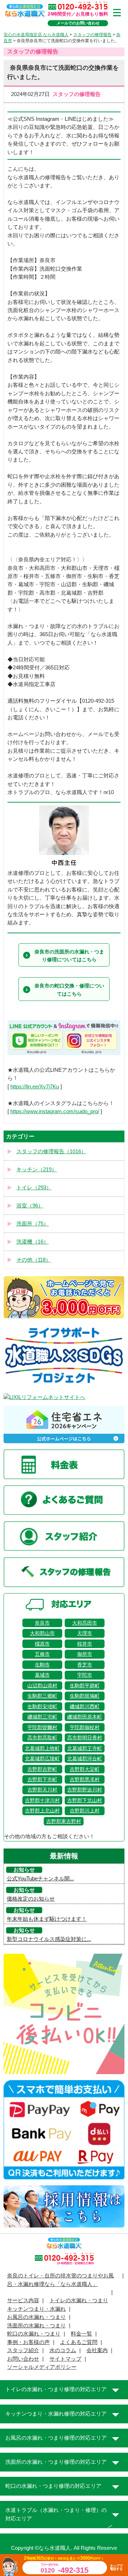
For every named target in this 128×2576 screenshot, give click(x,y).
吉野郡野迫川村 (85, 1790)
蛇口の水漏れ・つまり (34, 2334)
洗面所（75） (33, 1224)
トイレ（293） (34, 1188)
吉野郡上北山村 (42, 1811)
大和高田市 (85, 1623)
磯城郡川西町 (85, 1706)
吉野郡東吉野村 (64, 1821)
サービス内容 (23, 2300)
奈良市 (42, 1623)
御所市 (85, 1654)
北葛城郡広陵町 (42, 1759)
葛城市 (42, 1675)
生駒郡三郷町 (42, 1696)
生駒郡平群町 (85, 1686)
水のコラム (63, 2350)
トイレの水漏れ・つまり (79, 2300)
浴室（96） (30, 1206)
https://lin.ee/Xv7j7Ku (35, 1087)
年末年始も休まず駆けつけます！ (47, 1919)
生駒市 (42, 1665)
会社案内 (97, 2350)
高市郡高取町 (42, 1738)
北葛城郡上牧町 (42, 1748)
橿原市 (42, 1644)
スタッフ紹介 (23, 2350)
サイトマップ (65, 2359)
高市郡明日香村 (85, 1738)
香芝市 (85, 1665)
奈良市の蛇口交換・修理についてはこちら (69, 990)
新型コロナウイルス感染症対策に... (49, 1939)
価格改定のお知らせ (31, 1899)
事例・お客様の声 (28, 2342)
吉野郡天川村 (42, 1790)
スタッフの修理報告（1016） (51, 1151)
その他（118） (34, 1260)
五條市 (42, 1654)
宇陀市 (85, 1675)
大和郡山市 (42, 1633)
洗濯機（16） (33, 1242)
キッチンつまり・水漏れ (36, 2309)
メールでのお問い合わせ (78, 23)
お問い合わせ (23, 2359)
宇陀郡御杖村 (85, 1727)
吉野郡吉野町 (42, 1769)
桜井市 (85, 1644)
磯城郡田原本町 (85, 1717)
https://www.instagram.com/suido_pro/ (55, 1111)
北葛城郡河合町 (85, 1759)
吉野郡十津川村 (42, 1800)
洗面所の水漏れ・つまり (36, 2326)
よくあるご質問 (79, 2342)
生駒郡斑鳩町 (85, 1696)
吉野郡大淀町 (85, 1769)
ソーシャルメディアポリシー (42, 2367)
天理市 (85, 1633)
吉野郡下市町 (42, 1779)
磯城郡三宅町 (42, 1717)
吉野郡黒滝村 (85, 1779)
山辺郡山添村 (42, 1686)
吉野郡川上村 (85, 1811)
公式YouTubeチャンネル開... (40, 1879)
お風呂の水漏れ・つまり (36, 2317)
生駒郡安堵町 (42, 1706)
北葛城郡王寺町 (85, 1748)
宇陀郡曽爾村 (42, 1727)
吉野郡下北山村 (85, 1800)
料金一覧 (81, 2334)
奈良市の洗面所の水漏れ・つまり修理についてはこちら (69, 956)
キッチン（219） (37, 1170)
